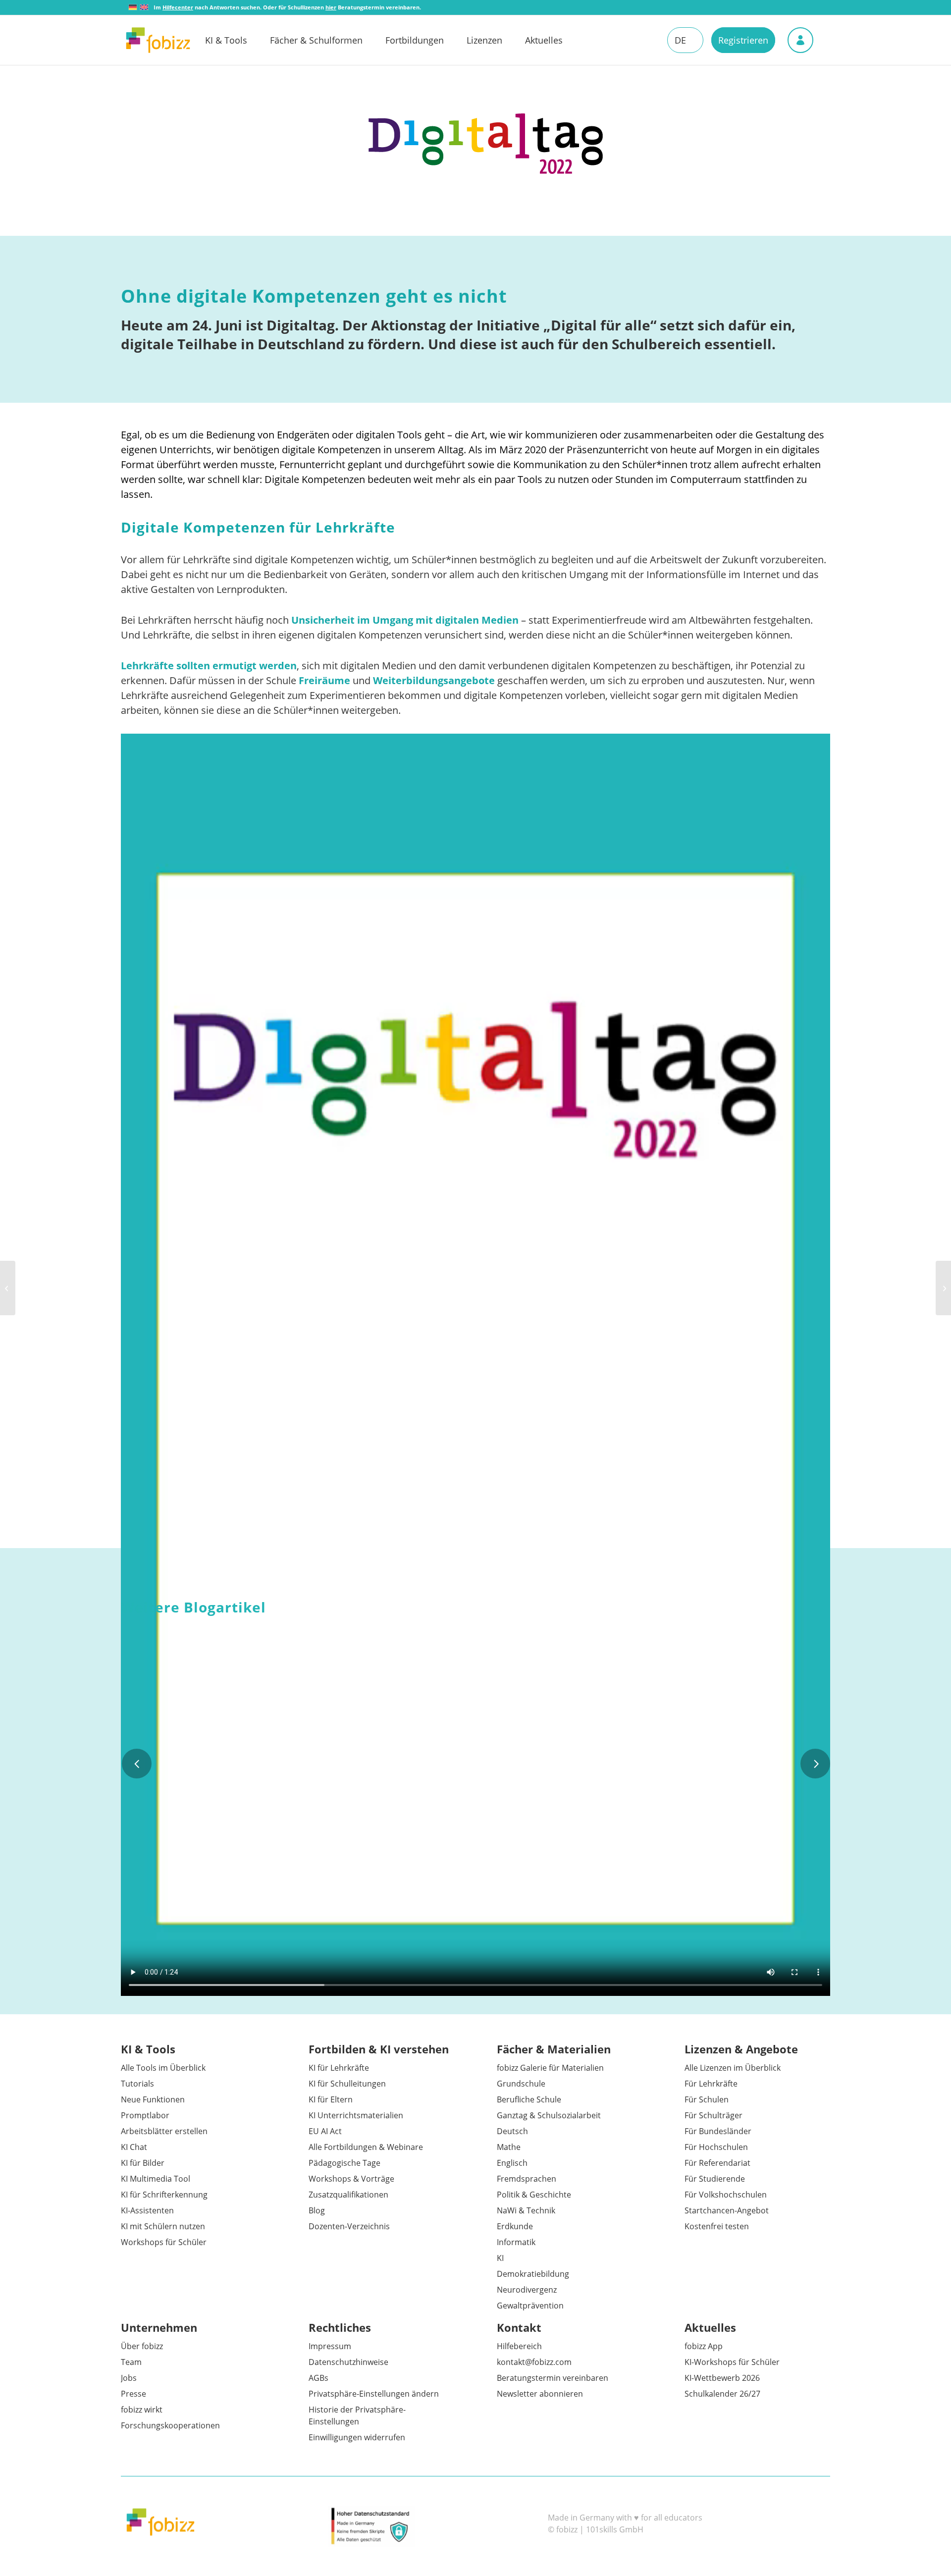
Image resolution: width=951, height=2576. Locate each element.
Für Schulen (707, 2099)
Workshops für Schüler (164, 2242)
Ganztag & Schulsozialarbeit (549, 2115)
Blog (317, 2210)
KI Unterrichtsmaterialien (356, 2115)
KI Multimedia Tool (156, 2179)
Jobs (129, 2378)
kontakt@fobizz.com (534, 2362)
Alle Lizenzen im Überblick (733, 2068)
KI (500, 2258)
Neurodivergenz (527, 2290)
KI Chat (134, 2147)
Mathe (509, 2147)
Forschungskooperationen (170, 2425)
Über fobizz (142, 2346)
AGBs (318, 2378)
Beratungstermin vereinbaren (553, 2378)
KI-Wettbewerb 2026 (722, 2378)
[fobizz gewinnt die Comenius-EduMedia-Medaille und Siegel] (8, 1288)
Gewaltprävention (530, 2306)
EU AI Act (325, 2131)
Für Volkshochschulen (726, 2195)
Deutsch (512, 2131)
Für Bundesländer (718, 2131)
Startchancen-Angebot (727, 2210)
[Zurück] (137, 1764)
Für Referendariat (717, 2163)
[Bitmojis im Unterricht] (943, 1288)
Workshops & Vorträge (351, 2179)
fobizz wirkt (142, 2410)
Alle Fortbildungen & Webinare (366, 2147)
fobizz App (704, 2346)
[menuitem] (238, 40)
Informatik (516, 2242)
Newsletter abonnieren (540, 2394)
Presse (133, 2394)
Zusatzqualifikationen (348, 2195)
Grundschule (521, 2084)
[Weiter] (815, 1764)
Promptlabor (145, 2115)
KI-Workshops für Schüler (732, 2362)
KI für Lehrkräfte (339, 2068)
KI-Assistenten (147, 2210)
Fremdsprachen (527, 2179)
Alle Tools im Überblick (163, 2068)
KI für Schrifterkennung (164, 2195)
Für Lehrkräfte (711, 2084)
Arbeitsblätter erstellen (164, 2131)
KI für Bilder (143, 2163)
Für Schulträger (713, 2115)
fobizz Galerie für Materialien (550, 2068)
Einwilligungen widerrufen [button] (357, 2437)
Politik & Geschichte (534, 2195)
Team (131, 2362)
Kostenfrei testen (717, 2226)
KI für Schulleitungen (347, 2084)
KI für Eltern (331, 2099)
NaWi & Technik (526, 2210)
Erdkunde (515, 2226)
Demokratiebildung (533, 2274)
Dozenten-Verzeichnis (349, 2226)
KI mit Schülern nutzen (163, 2226)
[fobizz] (158, 40)
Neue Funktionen (153, 2099)
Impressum (330, 2346)
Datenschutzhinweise (348, 2362)
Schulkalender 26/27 (722, 2394)
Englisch (512, 2163)
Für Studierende (715, 2179)
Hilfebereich (519, 2346)
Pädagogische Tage (344, 2163)
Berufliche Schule (529, 2099)
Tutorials (137, 2084)
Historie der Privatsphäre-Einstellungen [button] (357, 2415)
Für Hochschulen (716, 2147)
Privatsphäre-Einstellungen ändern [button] (374, 2394)
